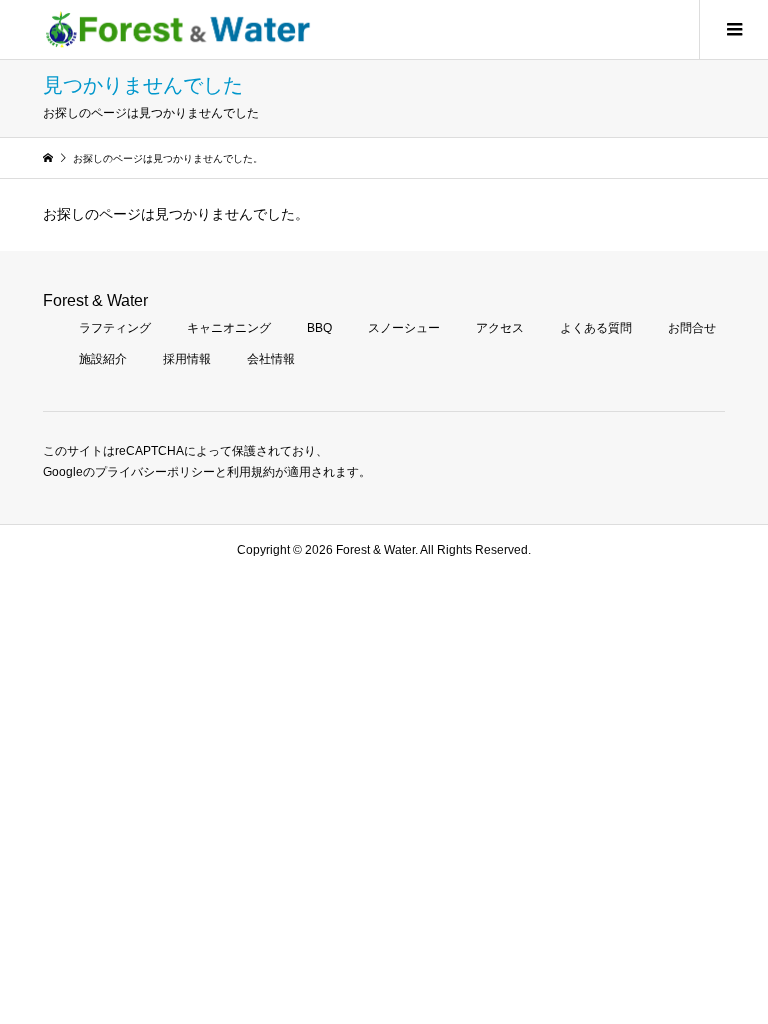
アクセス (500, 328)
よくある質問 (596, 328)
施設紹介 (103, 359)
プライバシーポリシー (155, 472)
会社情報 (271, 359)
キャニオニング (229, 328)
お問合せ (692, 328)
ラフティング (115, 328)
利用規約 (251, 472)
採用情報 (187, 359)
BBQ (319, 328)
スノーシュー (404, 328)
